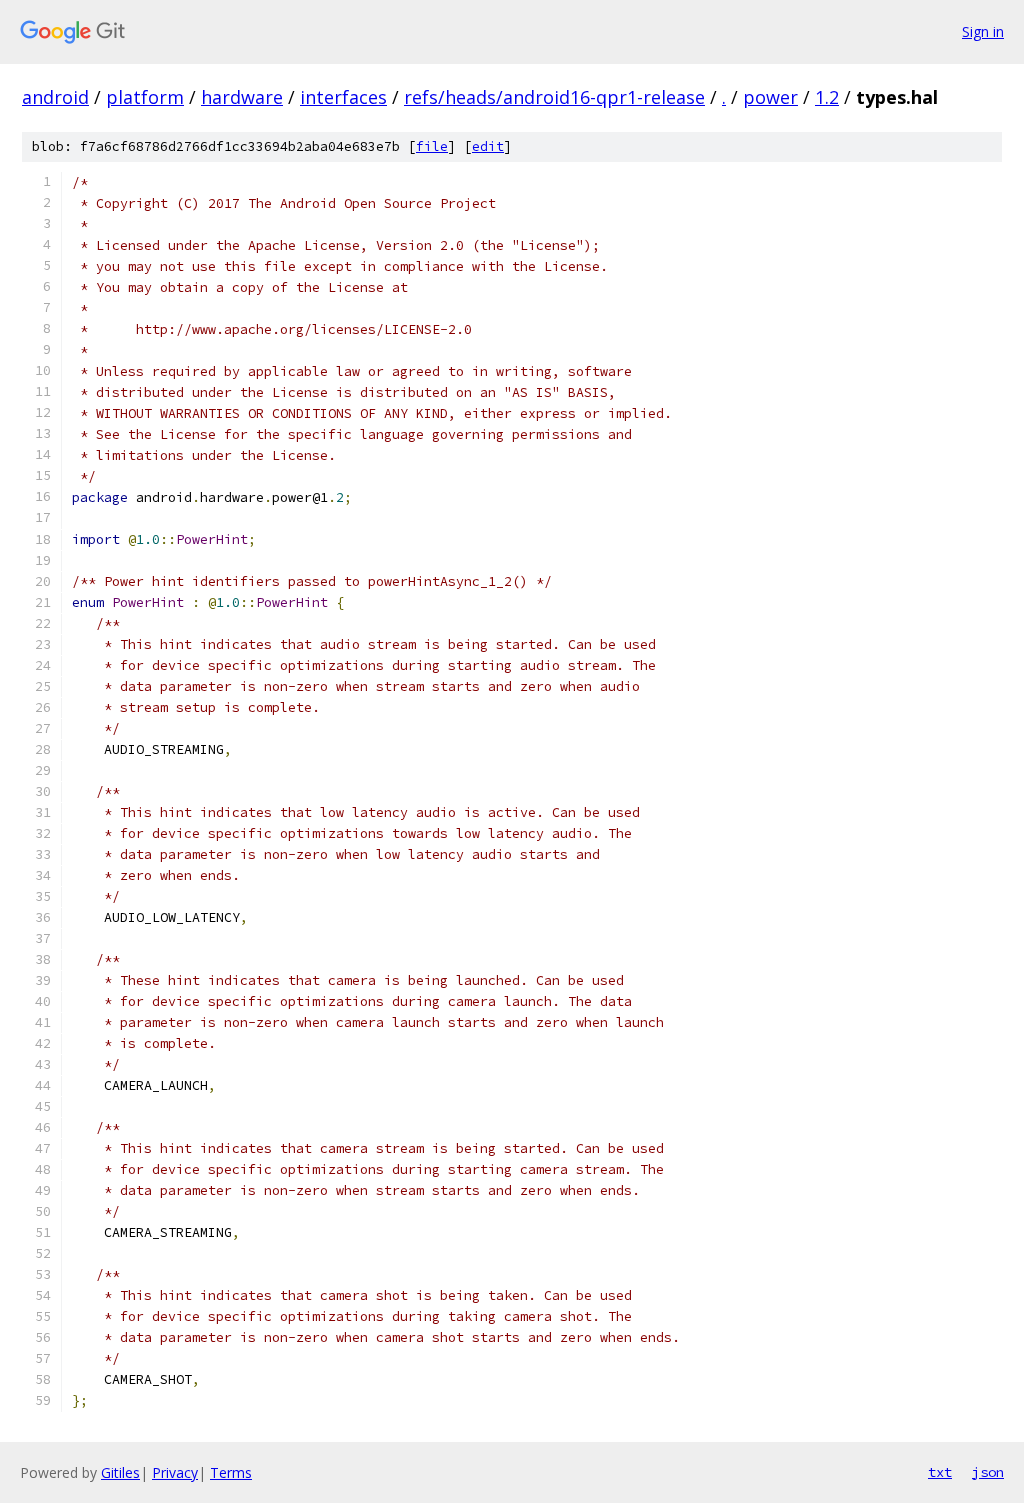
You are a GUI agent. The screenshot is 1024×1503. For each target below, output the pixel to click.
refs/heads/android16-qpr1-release (554, 97)
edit (488, 146)
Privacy (175, 1472)
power (770, 97)
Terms (231, 1472)
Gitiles (120, 1472)
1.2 (827, 97)
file (432, 146)
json (988, 1472)
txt (940, 1472)
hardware (242, 97)
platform (145, 97)
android (55, 97)
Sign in (983, 31)
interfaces (343, 97)
